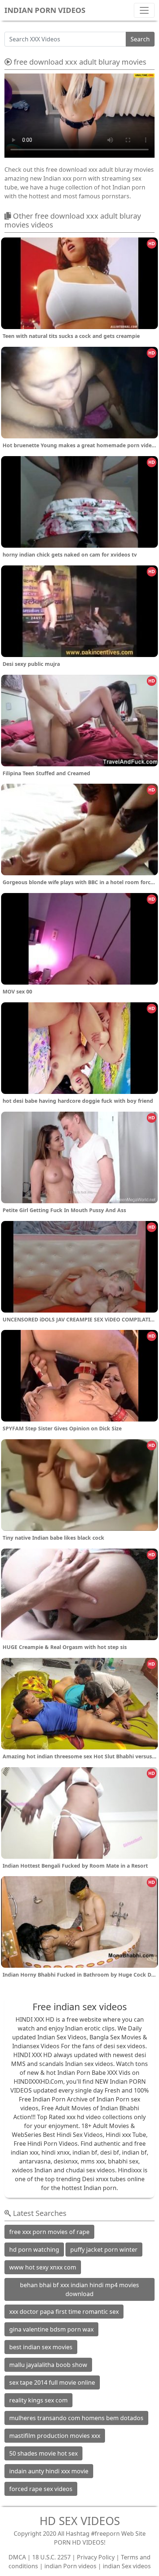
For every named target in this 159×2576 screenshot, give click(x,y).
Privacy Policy (96, 2557)
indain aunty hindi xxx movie (49, 2471)
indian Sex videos (127, 2566)
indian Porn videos (70, 2566)
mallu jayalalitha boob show (48, 2365)
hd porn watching (34, 2250)
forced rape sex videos (41, 2489)
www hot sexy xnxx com (43, 2267)
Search (140, 39)
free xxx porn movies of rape (49, 2232)
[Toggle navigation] (144, 10)
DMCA (17, 2557)
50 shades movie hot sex (43, 2453)
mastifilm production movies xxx (55, 2436)
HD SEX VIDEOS (80, 2521)
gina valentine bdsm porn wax (51, 2329)
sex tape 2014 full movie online (52, 2382)
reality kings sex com (38, 2400)
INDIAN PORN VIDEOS (45, 10)
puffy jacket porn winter (104, 2250)
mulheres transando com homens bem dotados (76, 2418)
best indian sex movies (41, 2347)
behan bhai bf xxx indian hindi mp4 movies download (79, 2289)
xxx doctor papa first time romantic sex (64, 2312)
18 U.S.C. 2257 (51, 2557)
